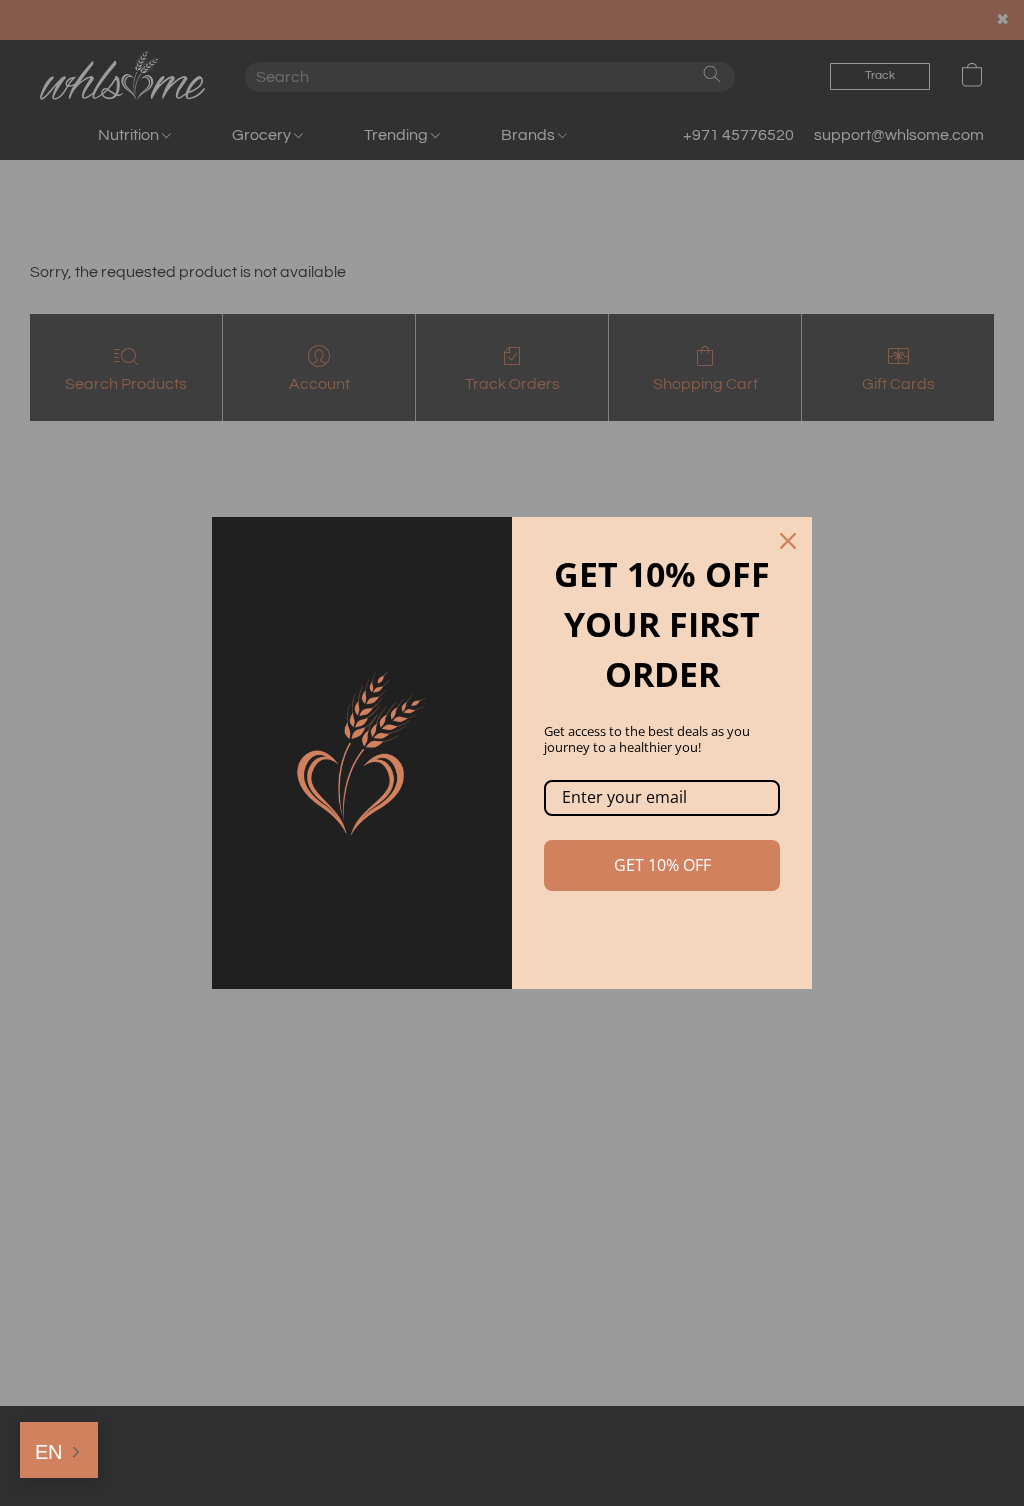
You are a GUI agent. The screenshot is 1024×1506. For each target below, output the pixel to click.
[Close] (788, 541)
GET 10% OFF (662, 865)
